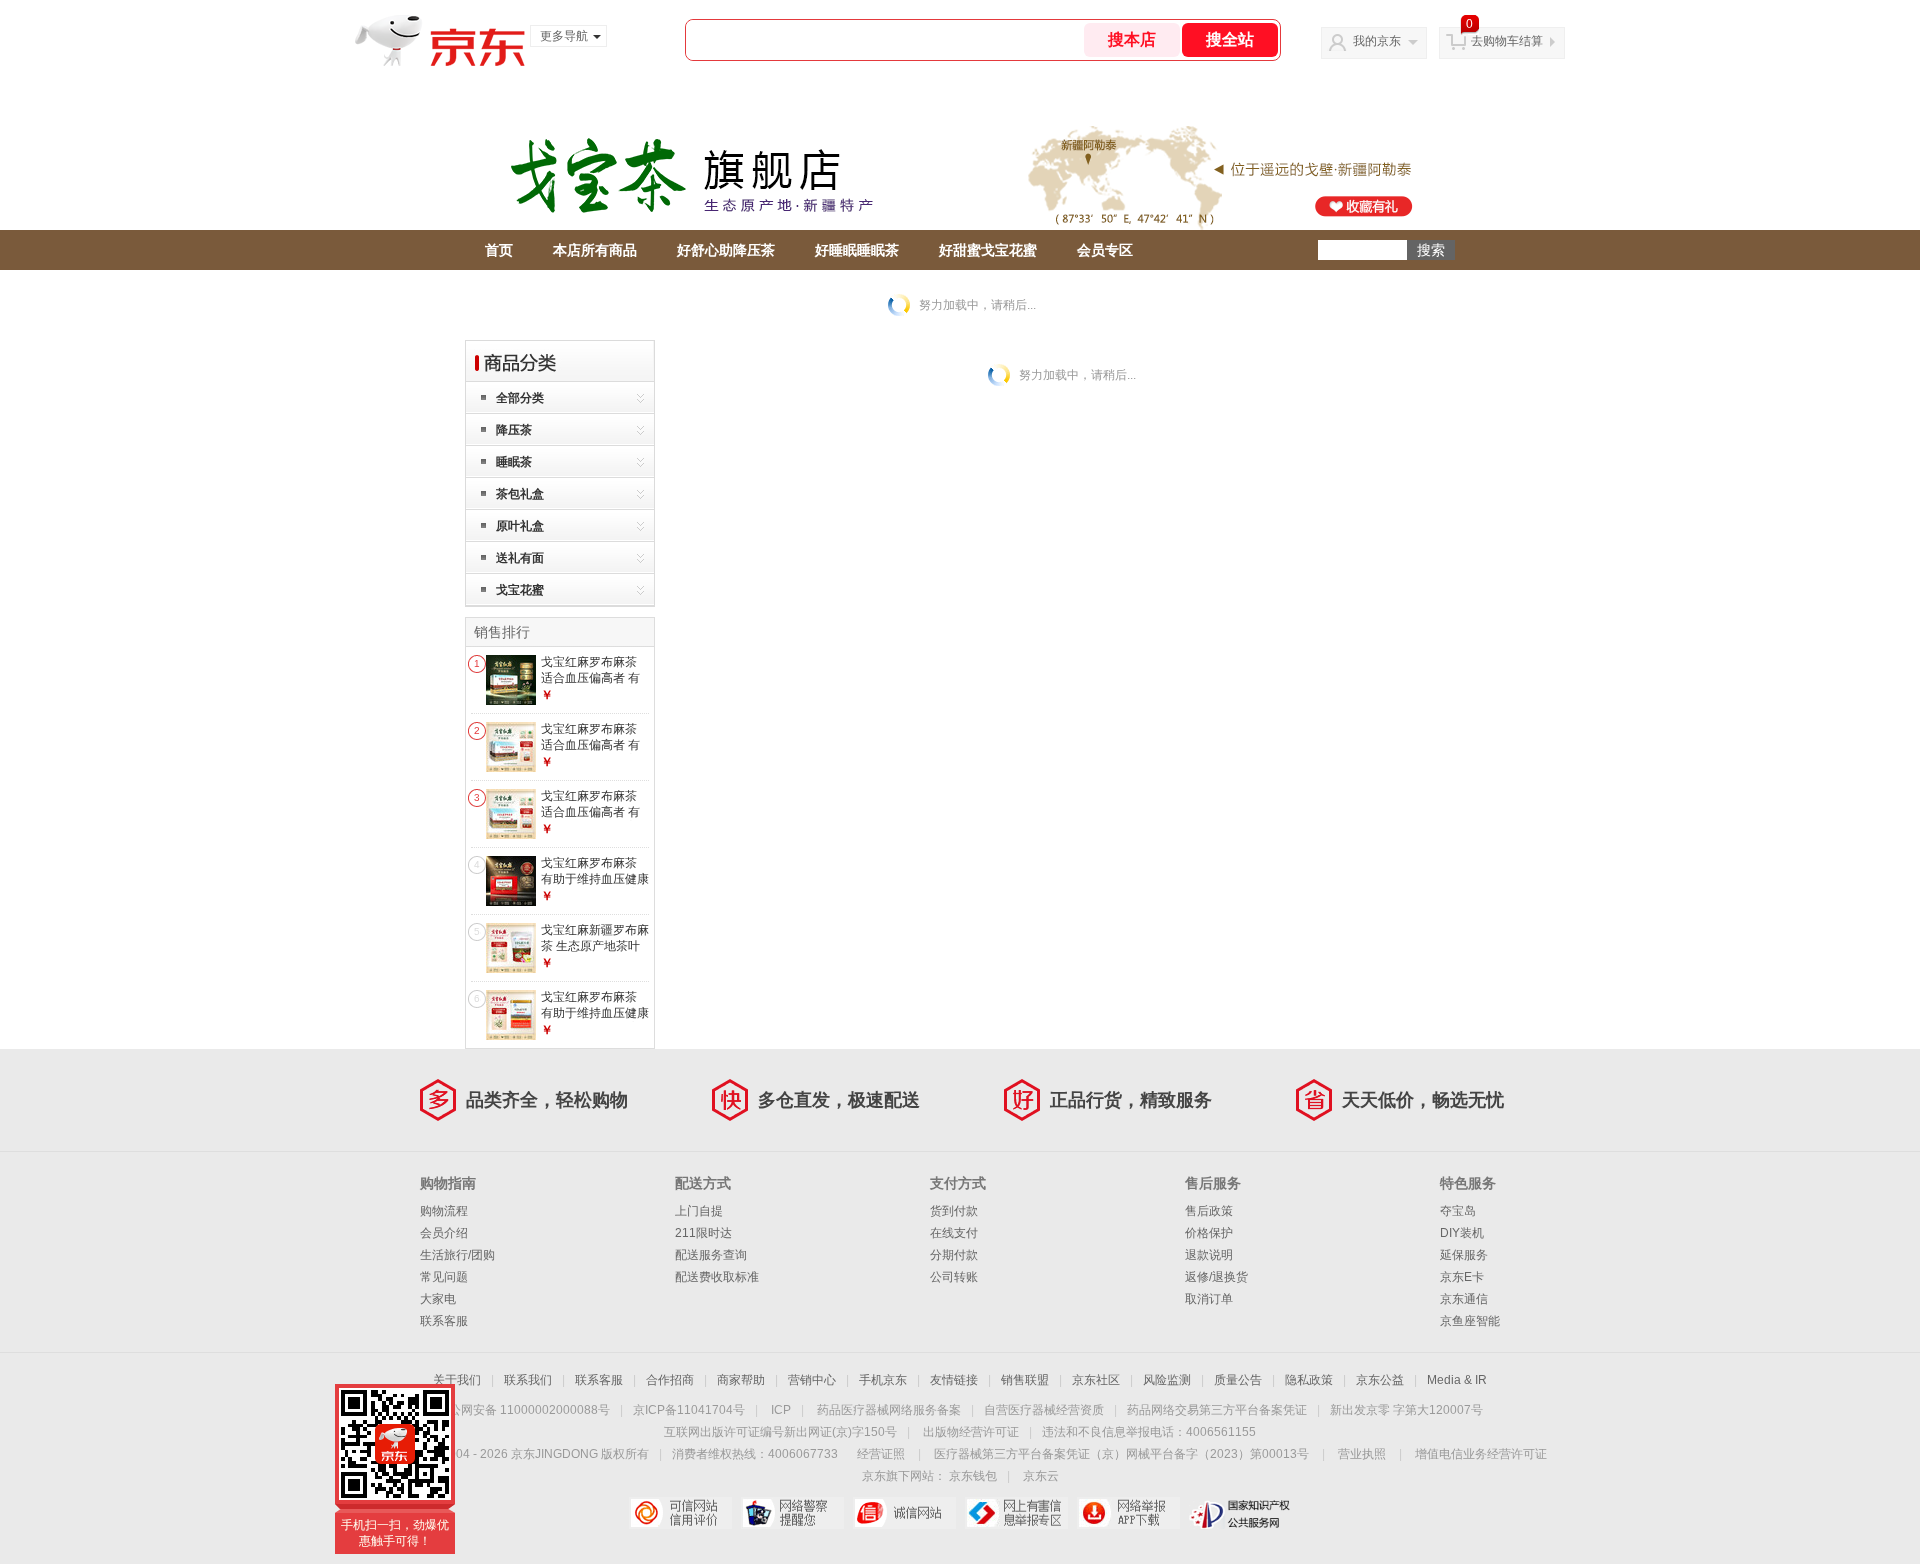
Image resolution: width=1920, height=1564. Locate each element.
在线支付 (954, 1233)
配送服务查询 (711, 1255)
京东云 (1041, 1476)
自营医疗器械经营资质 (1044, 1410)
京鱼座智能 (1470, 1321)
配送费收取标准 (717, 1277)
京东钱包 (973, 1476)
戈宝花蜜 (520, 590)
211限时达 (703, 1233)
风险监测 (1167, 1380)
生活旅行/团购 (457, 1255)
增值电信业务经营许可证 (1481, 1454)
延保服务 (1464, 1255)
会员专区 (1105, 250)
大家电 (438, 1299)
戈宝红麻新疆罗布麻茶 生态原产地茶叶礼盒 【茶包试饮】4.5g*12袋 (595, 953)
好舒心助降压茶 (726, 250)
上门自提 (699, 1211)
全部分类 (520, 398)
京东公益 (1380, 1380)
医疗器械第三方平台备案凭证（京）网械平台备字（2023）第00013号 (1121, 1454)
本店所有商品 (595, 250)
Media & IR (1457, 1380)
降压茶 (514, 430)
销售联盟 (1025, 1380)
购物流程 (444, 1211)
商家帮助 (741, 1380)
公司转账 (954, 1277)
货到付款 (954, 1211)
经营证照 (881, 1454)
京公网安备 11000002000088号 (523, 1410)
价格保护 (1209, 1233)
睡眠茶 (514, 462)
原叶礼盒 (520, 526)
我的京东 (1377, 41)
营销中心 (812, 1380)
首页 (499, 250)
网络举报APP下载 (1128, 1513)
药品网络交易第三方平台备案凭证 (1217, 1410)
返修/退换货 (1216, 1277)
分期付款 (954, 1255)
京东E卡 (1462, 1277)
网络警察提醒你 (792, 1513)
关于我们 (457, 1380)
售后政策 (1209, 1211)
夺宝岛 (1458, 1211)
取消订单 (1209, 1299)
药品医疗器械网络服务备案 (889, 1410)
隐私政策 (1309, 1380)
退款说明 (1209, 1255)
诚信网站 (904, 1513)
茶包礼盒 (520, 494)
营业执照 (1362, 1454)
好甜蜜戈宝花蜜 (988, 250)
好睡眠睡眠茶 (857, 250)
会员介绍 (444, 1233)
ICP (781, 1410)
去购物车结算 (1507, 41)
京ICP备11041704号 (689, 1410)
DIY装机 (1462, 1233)
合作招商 (670, 1380)
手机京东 (883, 1380)
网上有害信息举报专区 (1016, 1513)
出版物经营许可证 (971, 1432)
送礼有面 (520, 558)
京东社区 (1096, 1380)
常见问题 (444, 1277)
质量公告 (1238, 1380)
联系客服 (444, 1321)
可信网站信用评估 (680, 1513)
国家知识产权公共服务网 (1240, 1513)
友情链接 (954, 1380)
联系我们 (528, 1380)
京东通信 (1464, 1299)
